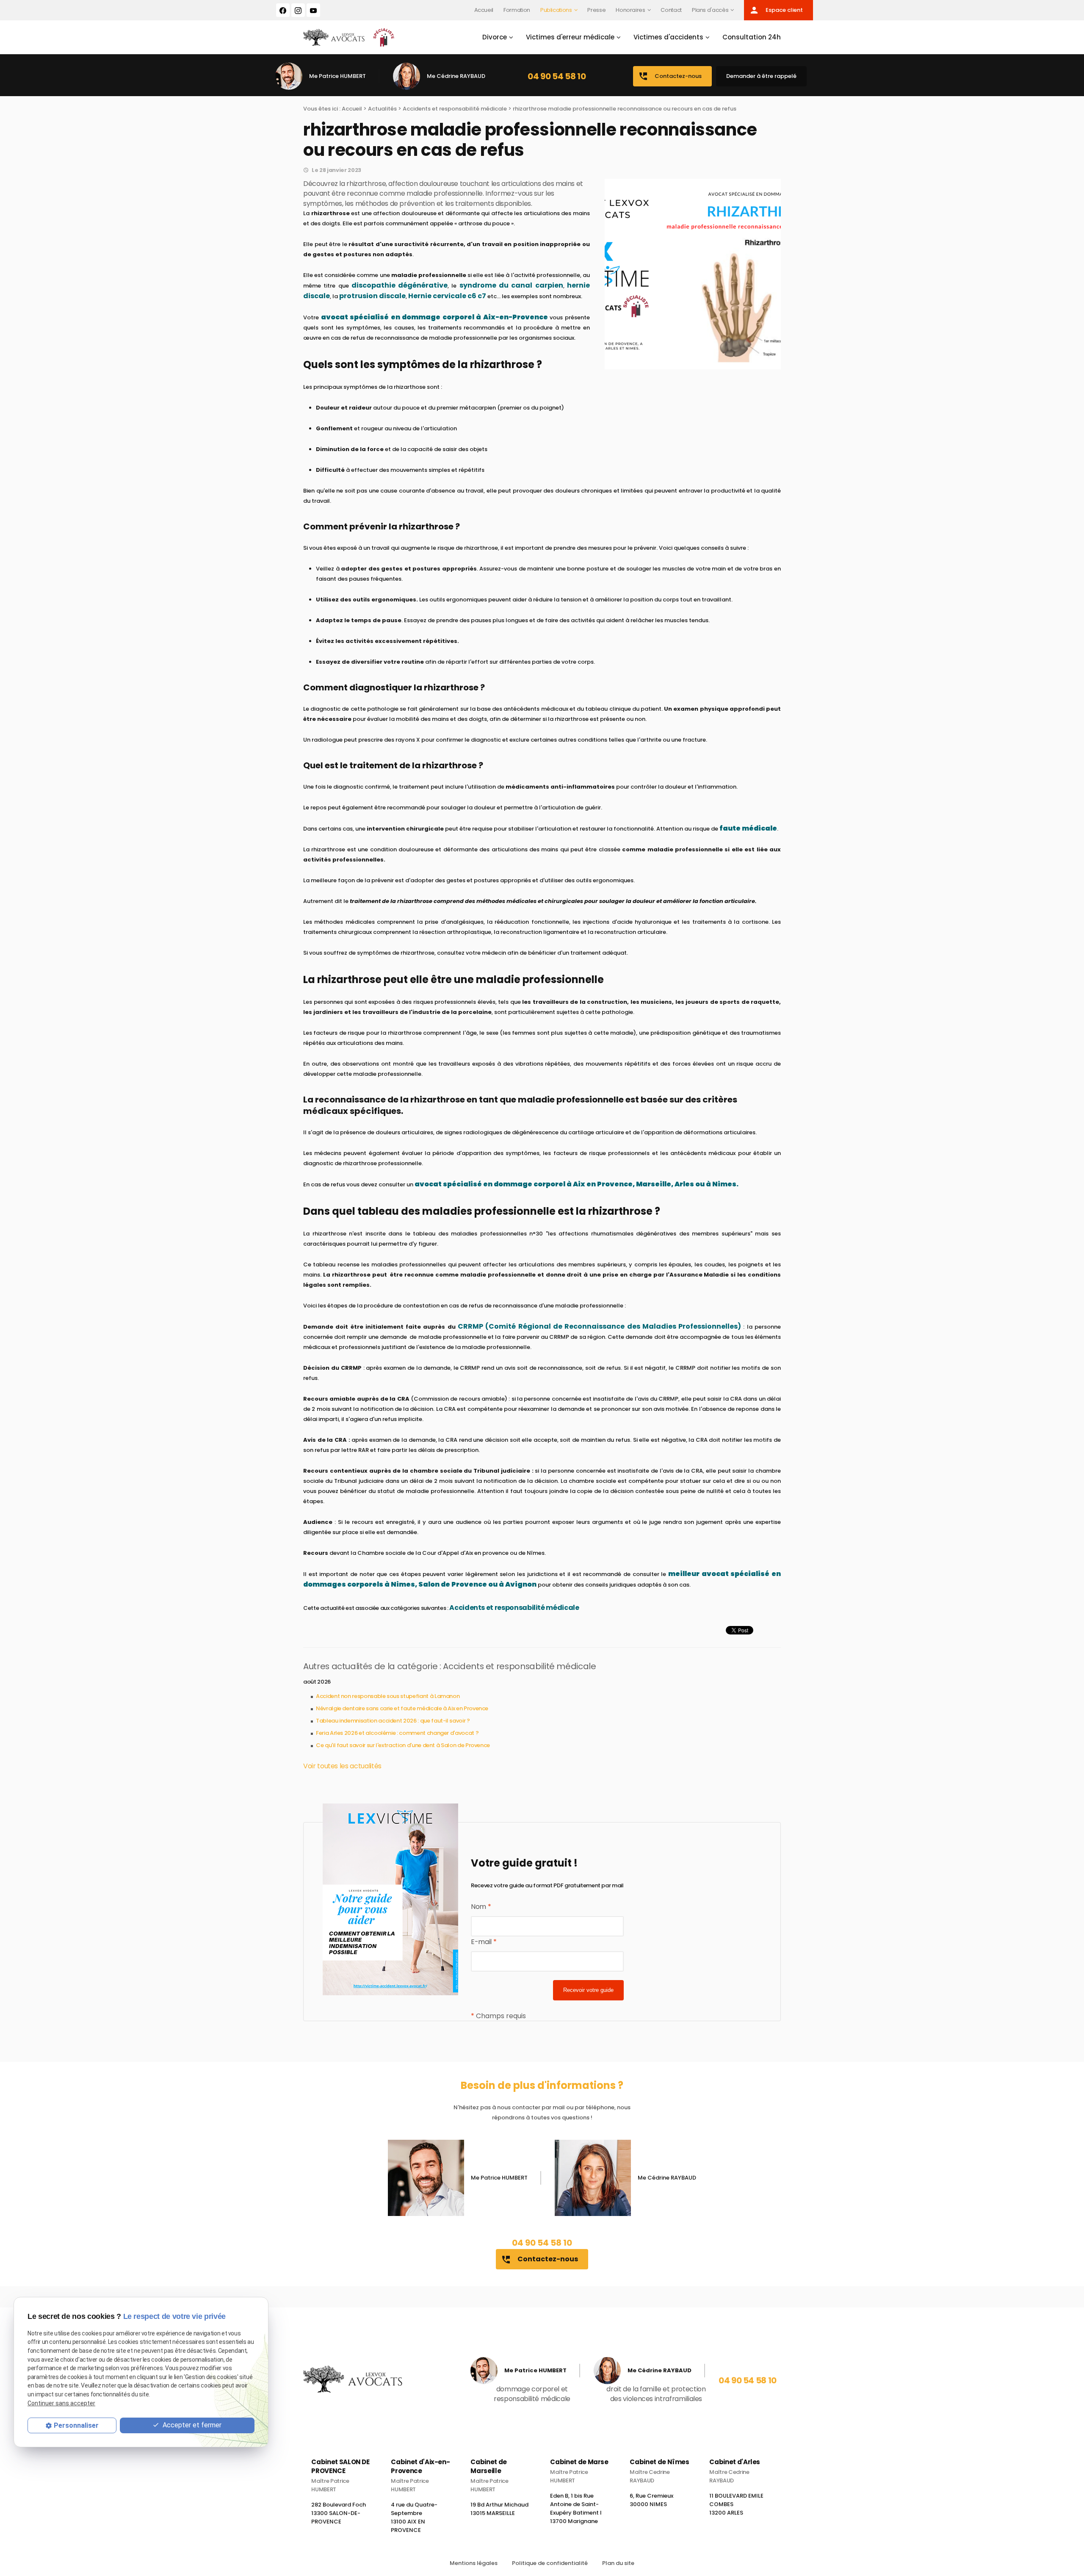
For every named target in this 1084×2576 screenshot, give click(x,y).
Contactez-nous (670, 76)
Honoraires (630, 10)
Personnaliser (76, 2425)
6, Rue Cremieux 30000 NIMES (651, 2500)
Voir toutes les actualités (342, 1766)
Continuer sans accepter (61, 2403)
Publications (556, 10)
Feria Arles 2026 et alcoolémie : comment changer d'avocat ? (397, 1733)
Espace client (776, 10)
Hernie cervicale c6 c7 (447, 296)
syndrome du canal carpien (511, 285)
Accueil (484, 10)
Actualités (382, 109)
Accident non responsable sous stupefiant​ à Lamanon (388, 1696)
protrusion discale (372, 296)
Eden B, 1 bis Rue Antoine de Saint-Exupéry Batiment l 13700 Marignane (576, 2508)
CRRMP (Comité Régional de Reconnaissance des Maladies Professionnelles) (599, 1326)
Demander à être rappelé (761, 76)
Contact (671, 10)
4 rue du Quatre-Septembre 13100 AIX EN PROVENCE (414, 2517)
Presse (596, 10)
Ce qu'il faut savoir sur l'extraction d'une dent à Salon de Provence (403, 1745)
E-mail (484, 1942)
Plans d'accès (710, 10)
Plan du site (618, 2563)
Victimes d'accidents (668, 37)
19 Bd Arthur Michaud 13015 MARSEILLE (499, 2509)
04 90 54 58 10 (557, 76)
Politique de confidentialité (550, 2563)
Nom (481, 1907)
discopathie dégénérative (400, 285)
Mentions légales (474, 2563)
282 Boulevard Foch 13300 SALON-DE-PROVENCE (339, 2513)
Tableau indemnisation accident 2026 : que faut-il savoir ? (393, 1721)
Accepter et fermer (191, 2425)
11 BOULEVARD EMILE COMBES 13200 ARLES (736, 2504)
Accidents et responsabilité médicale (455, 109)
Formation (517, 10)
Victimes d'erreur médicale (570, 37)
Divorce (495, 37)
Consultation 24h (752, 37)
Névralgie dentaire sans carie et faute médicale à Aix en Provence (402, 1708)
